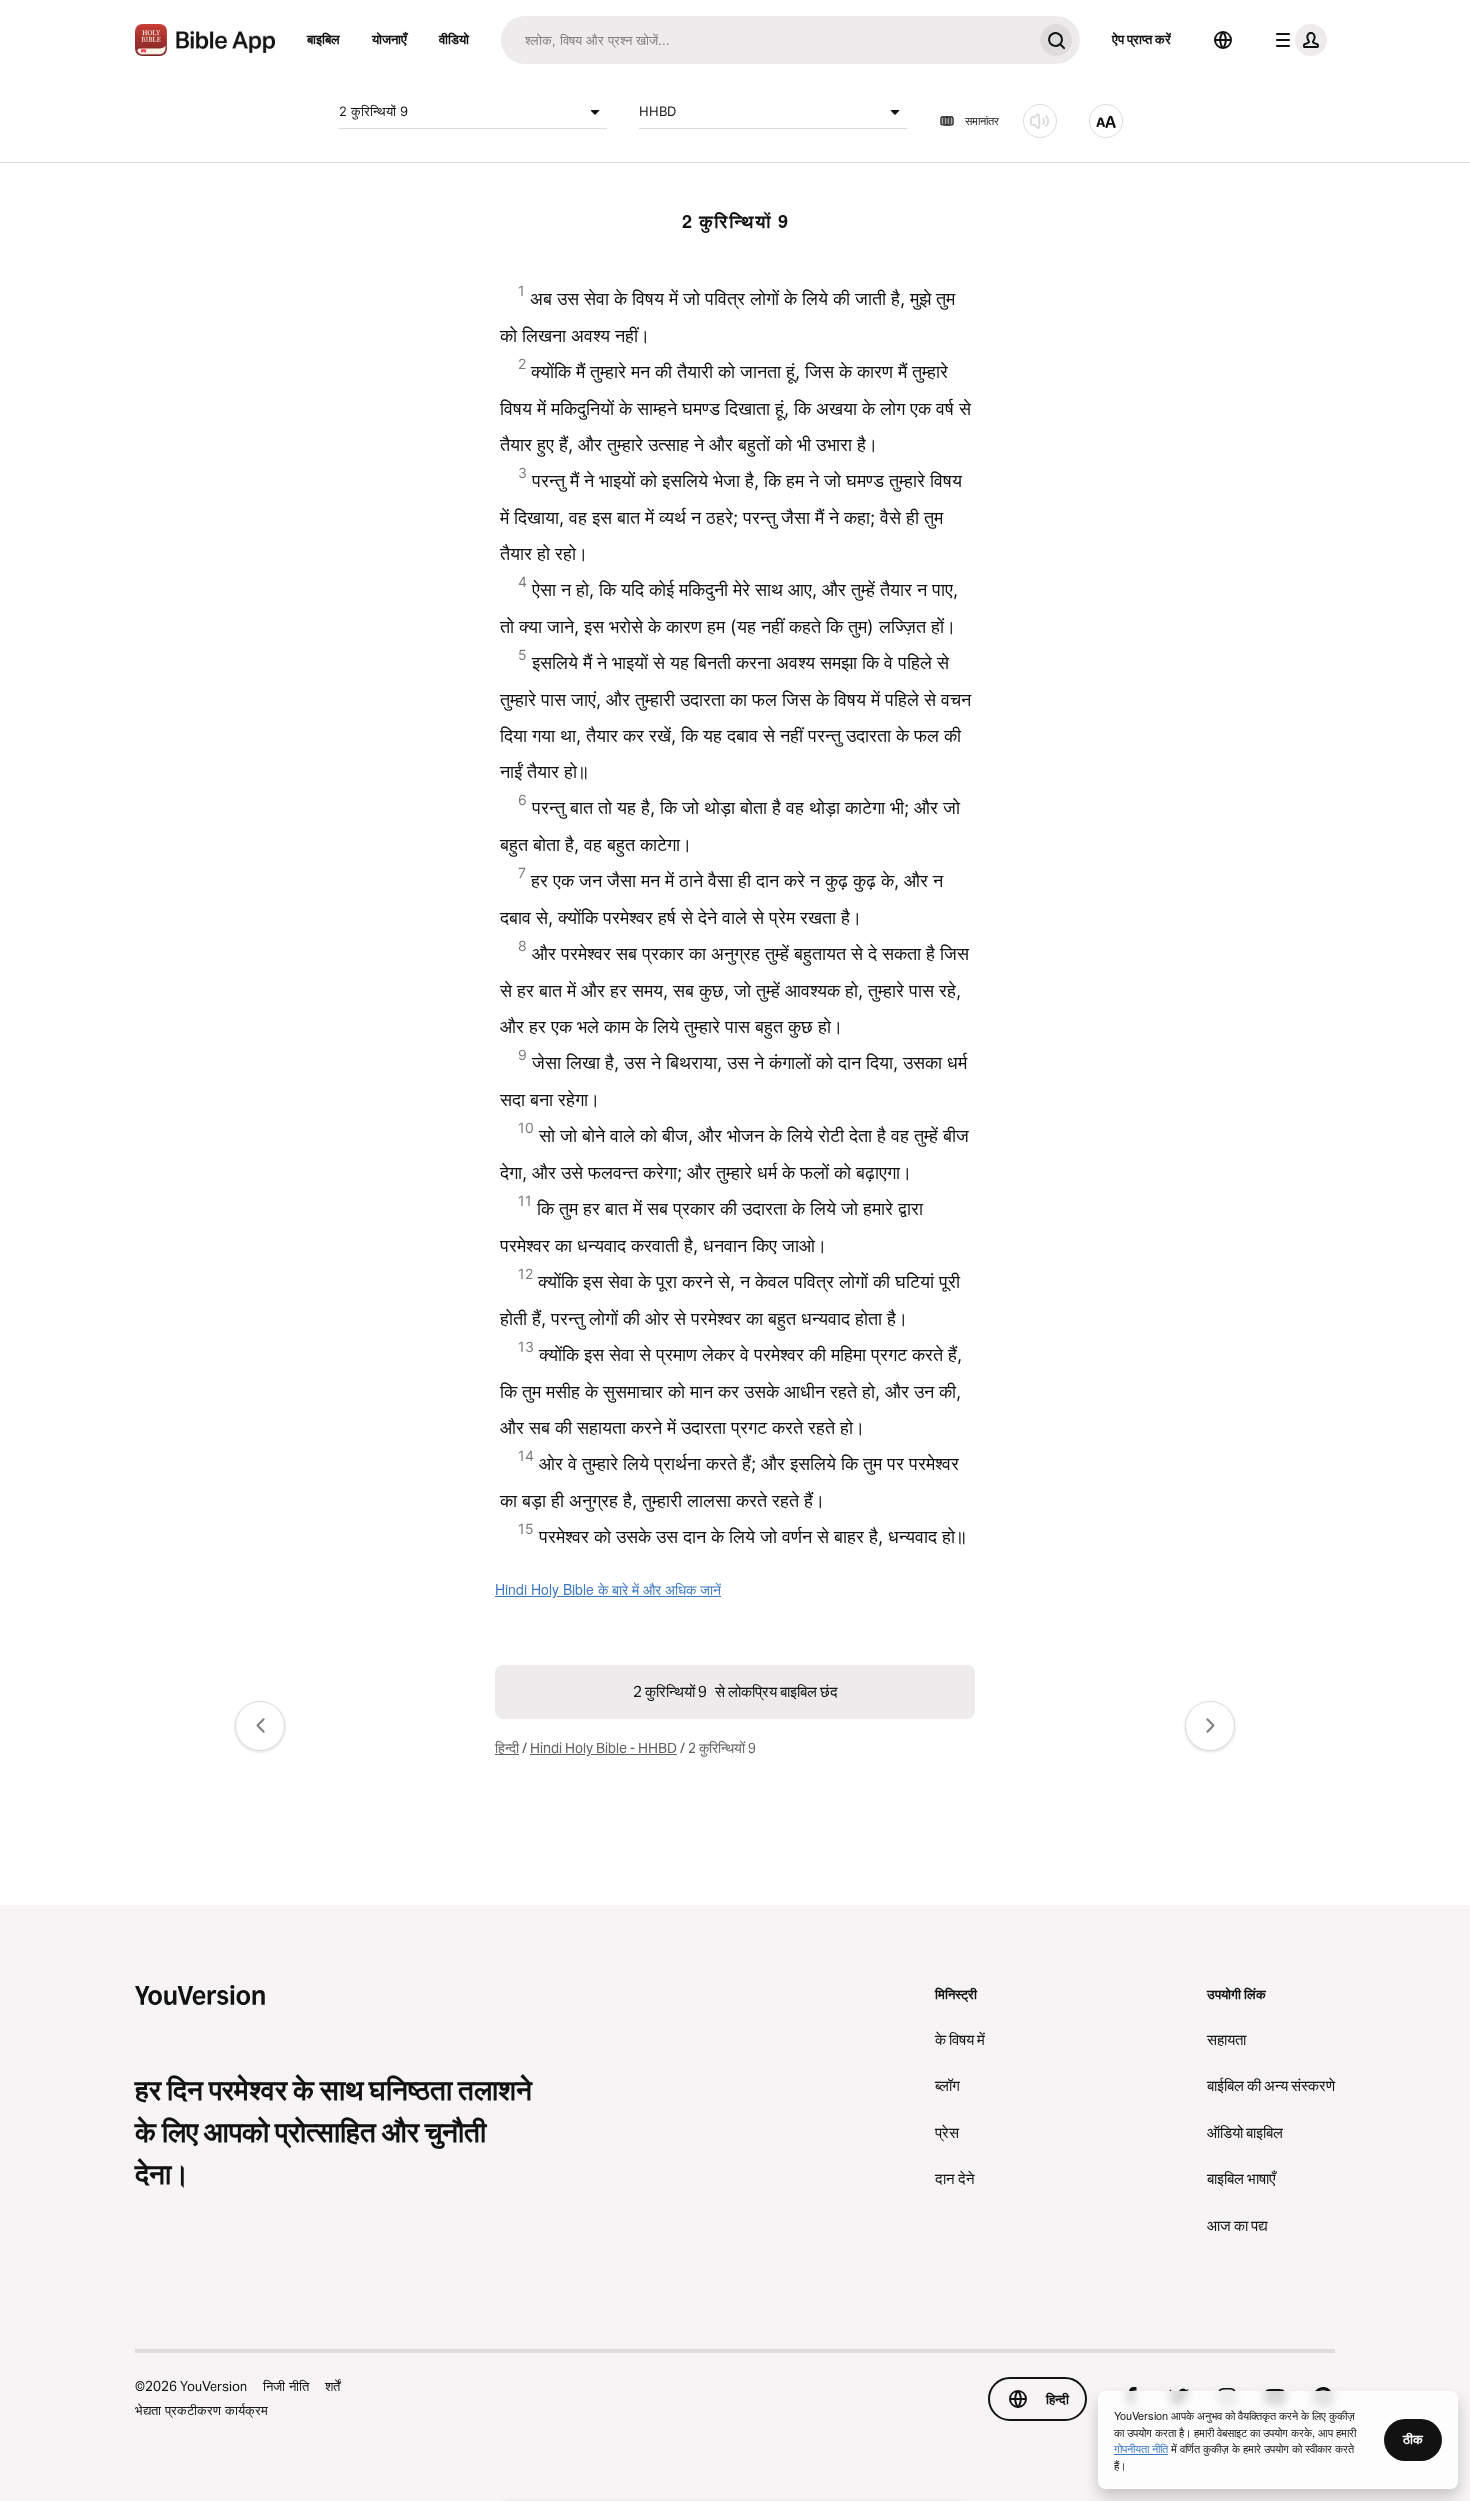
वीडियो (454, 39)
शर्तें (332, 2386)
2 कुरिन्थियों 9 (373, 111)
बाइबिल (323, 39)
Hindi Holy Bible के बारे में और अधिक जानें (608, 1589)
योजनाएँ (389, 39)
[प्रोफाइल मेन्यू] (1297, 40)
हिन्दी (507, 1748)
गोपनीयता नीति (1141, 2448)
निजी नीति (286, 2386)
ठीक (1413, 2439)
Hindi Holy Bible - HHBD (603, 1748)
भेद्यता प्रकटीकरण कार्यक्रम (201, 2410)
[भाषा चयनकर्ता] (1223, 40)
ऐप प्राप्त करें (1141, 39)
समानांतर (982, 121)
